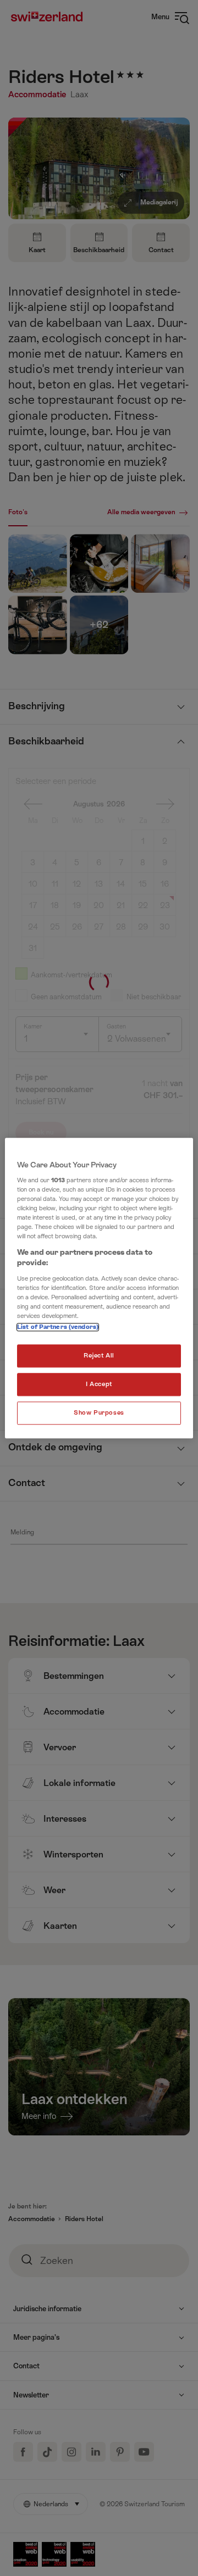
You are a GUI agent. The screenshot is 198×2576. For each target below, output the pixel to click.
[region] (99, 1288)
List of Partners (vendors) (58, 1327)
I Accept (99, 1384)
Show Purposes (99, 1413)
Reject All (99, 1356)
